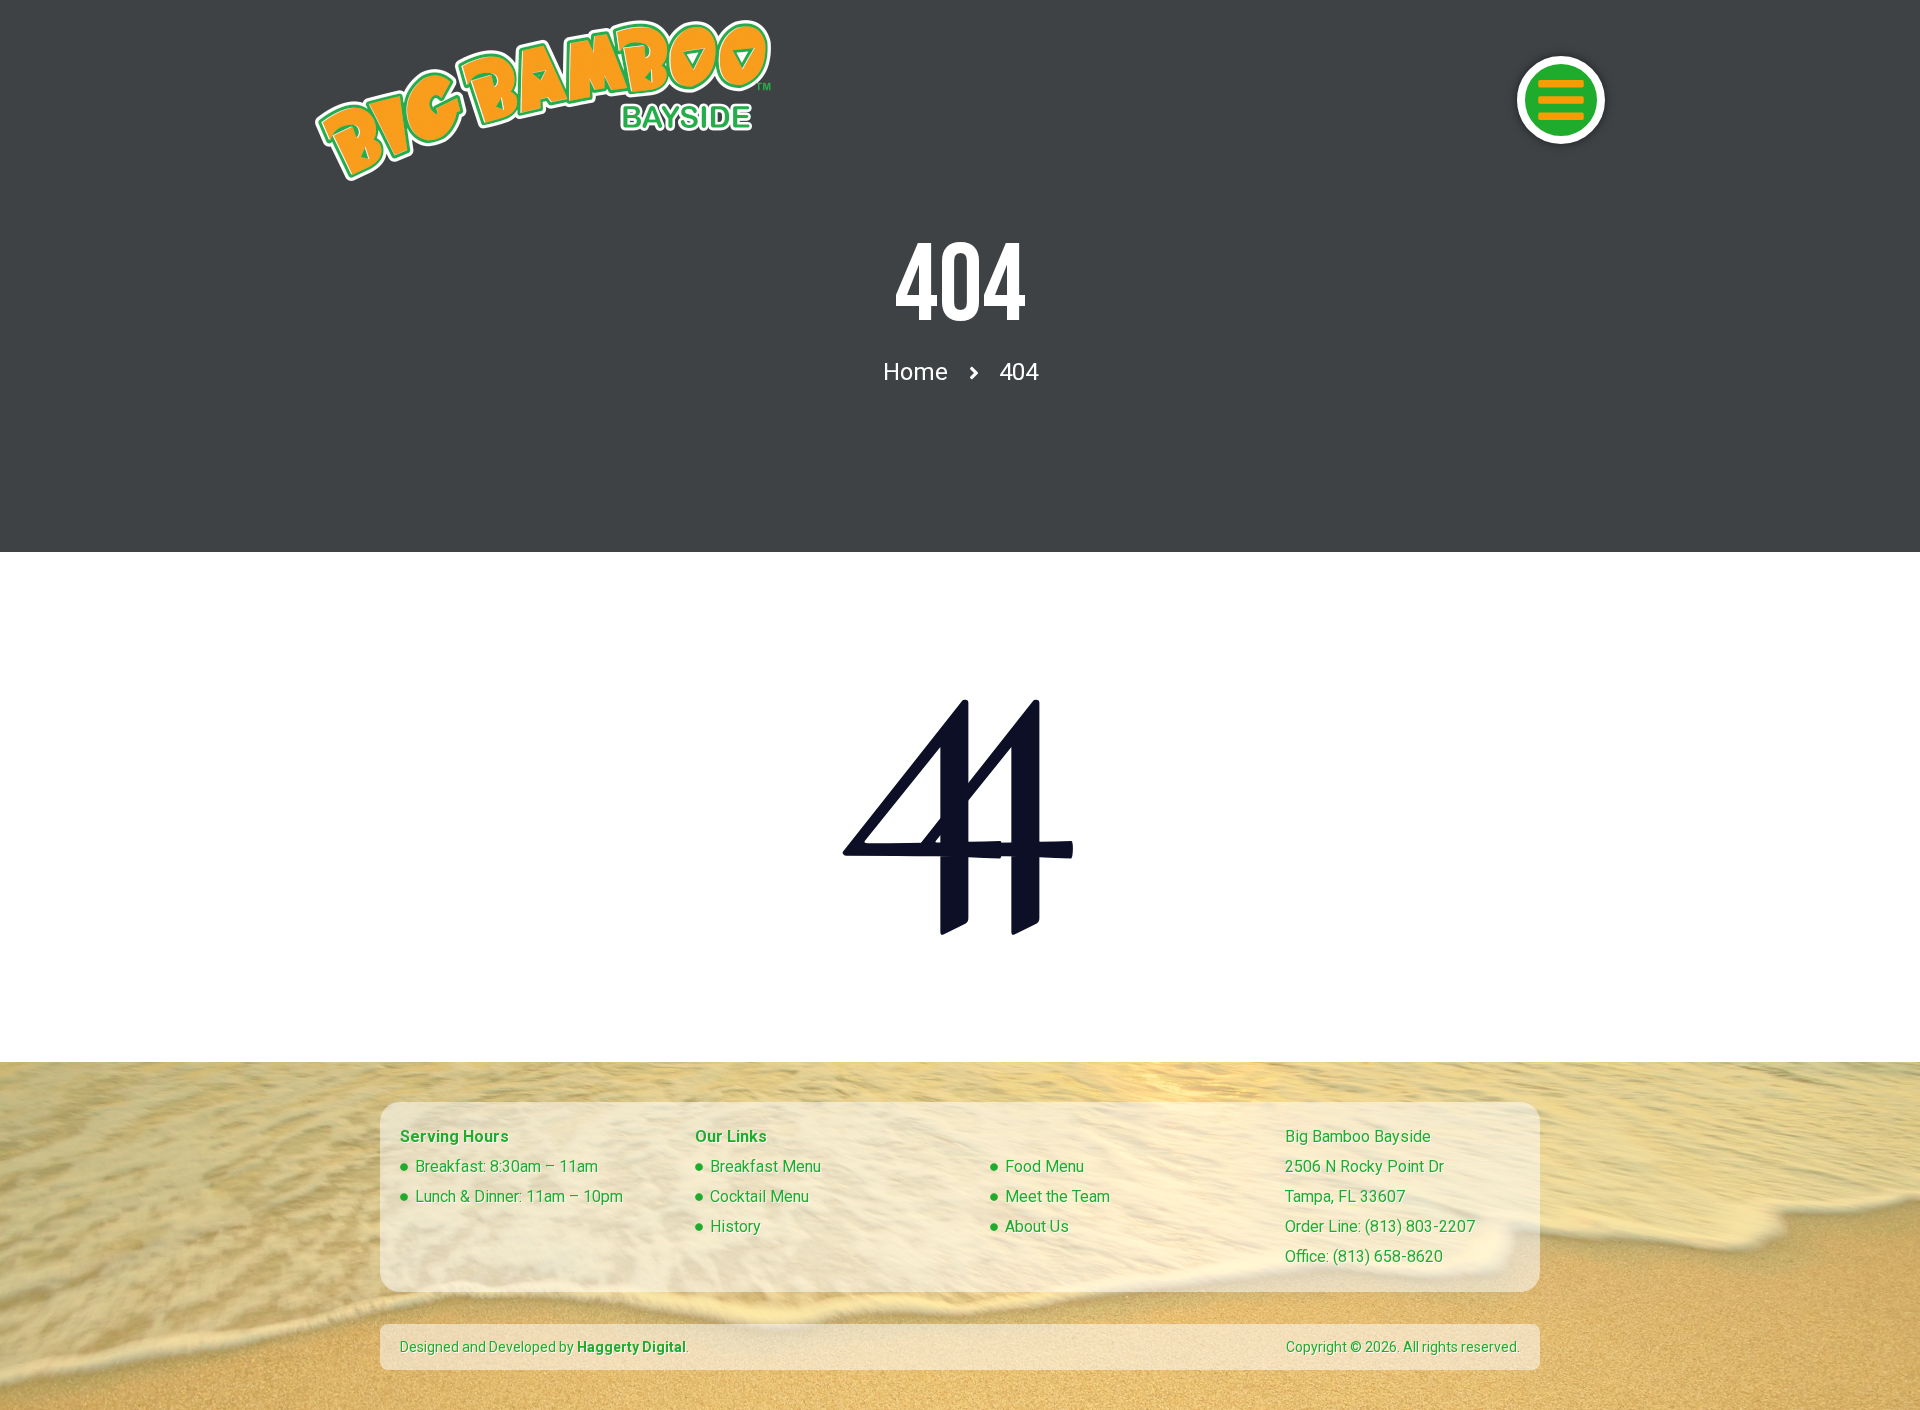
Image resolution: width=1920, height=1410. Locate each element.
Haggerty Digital (631, 1347)
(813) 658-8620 (1388, 1256)
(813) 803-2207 (1420, 1226)
